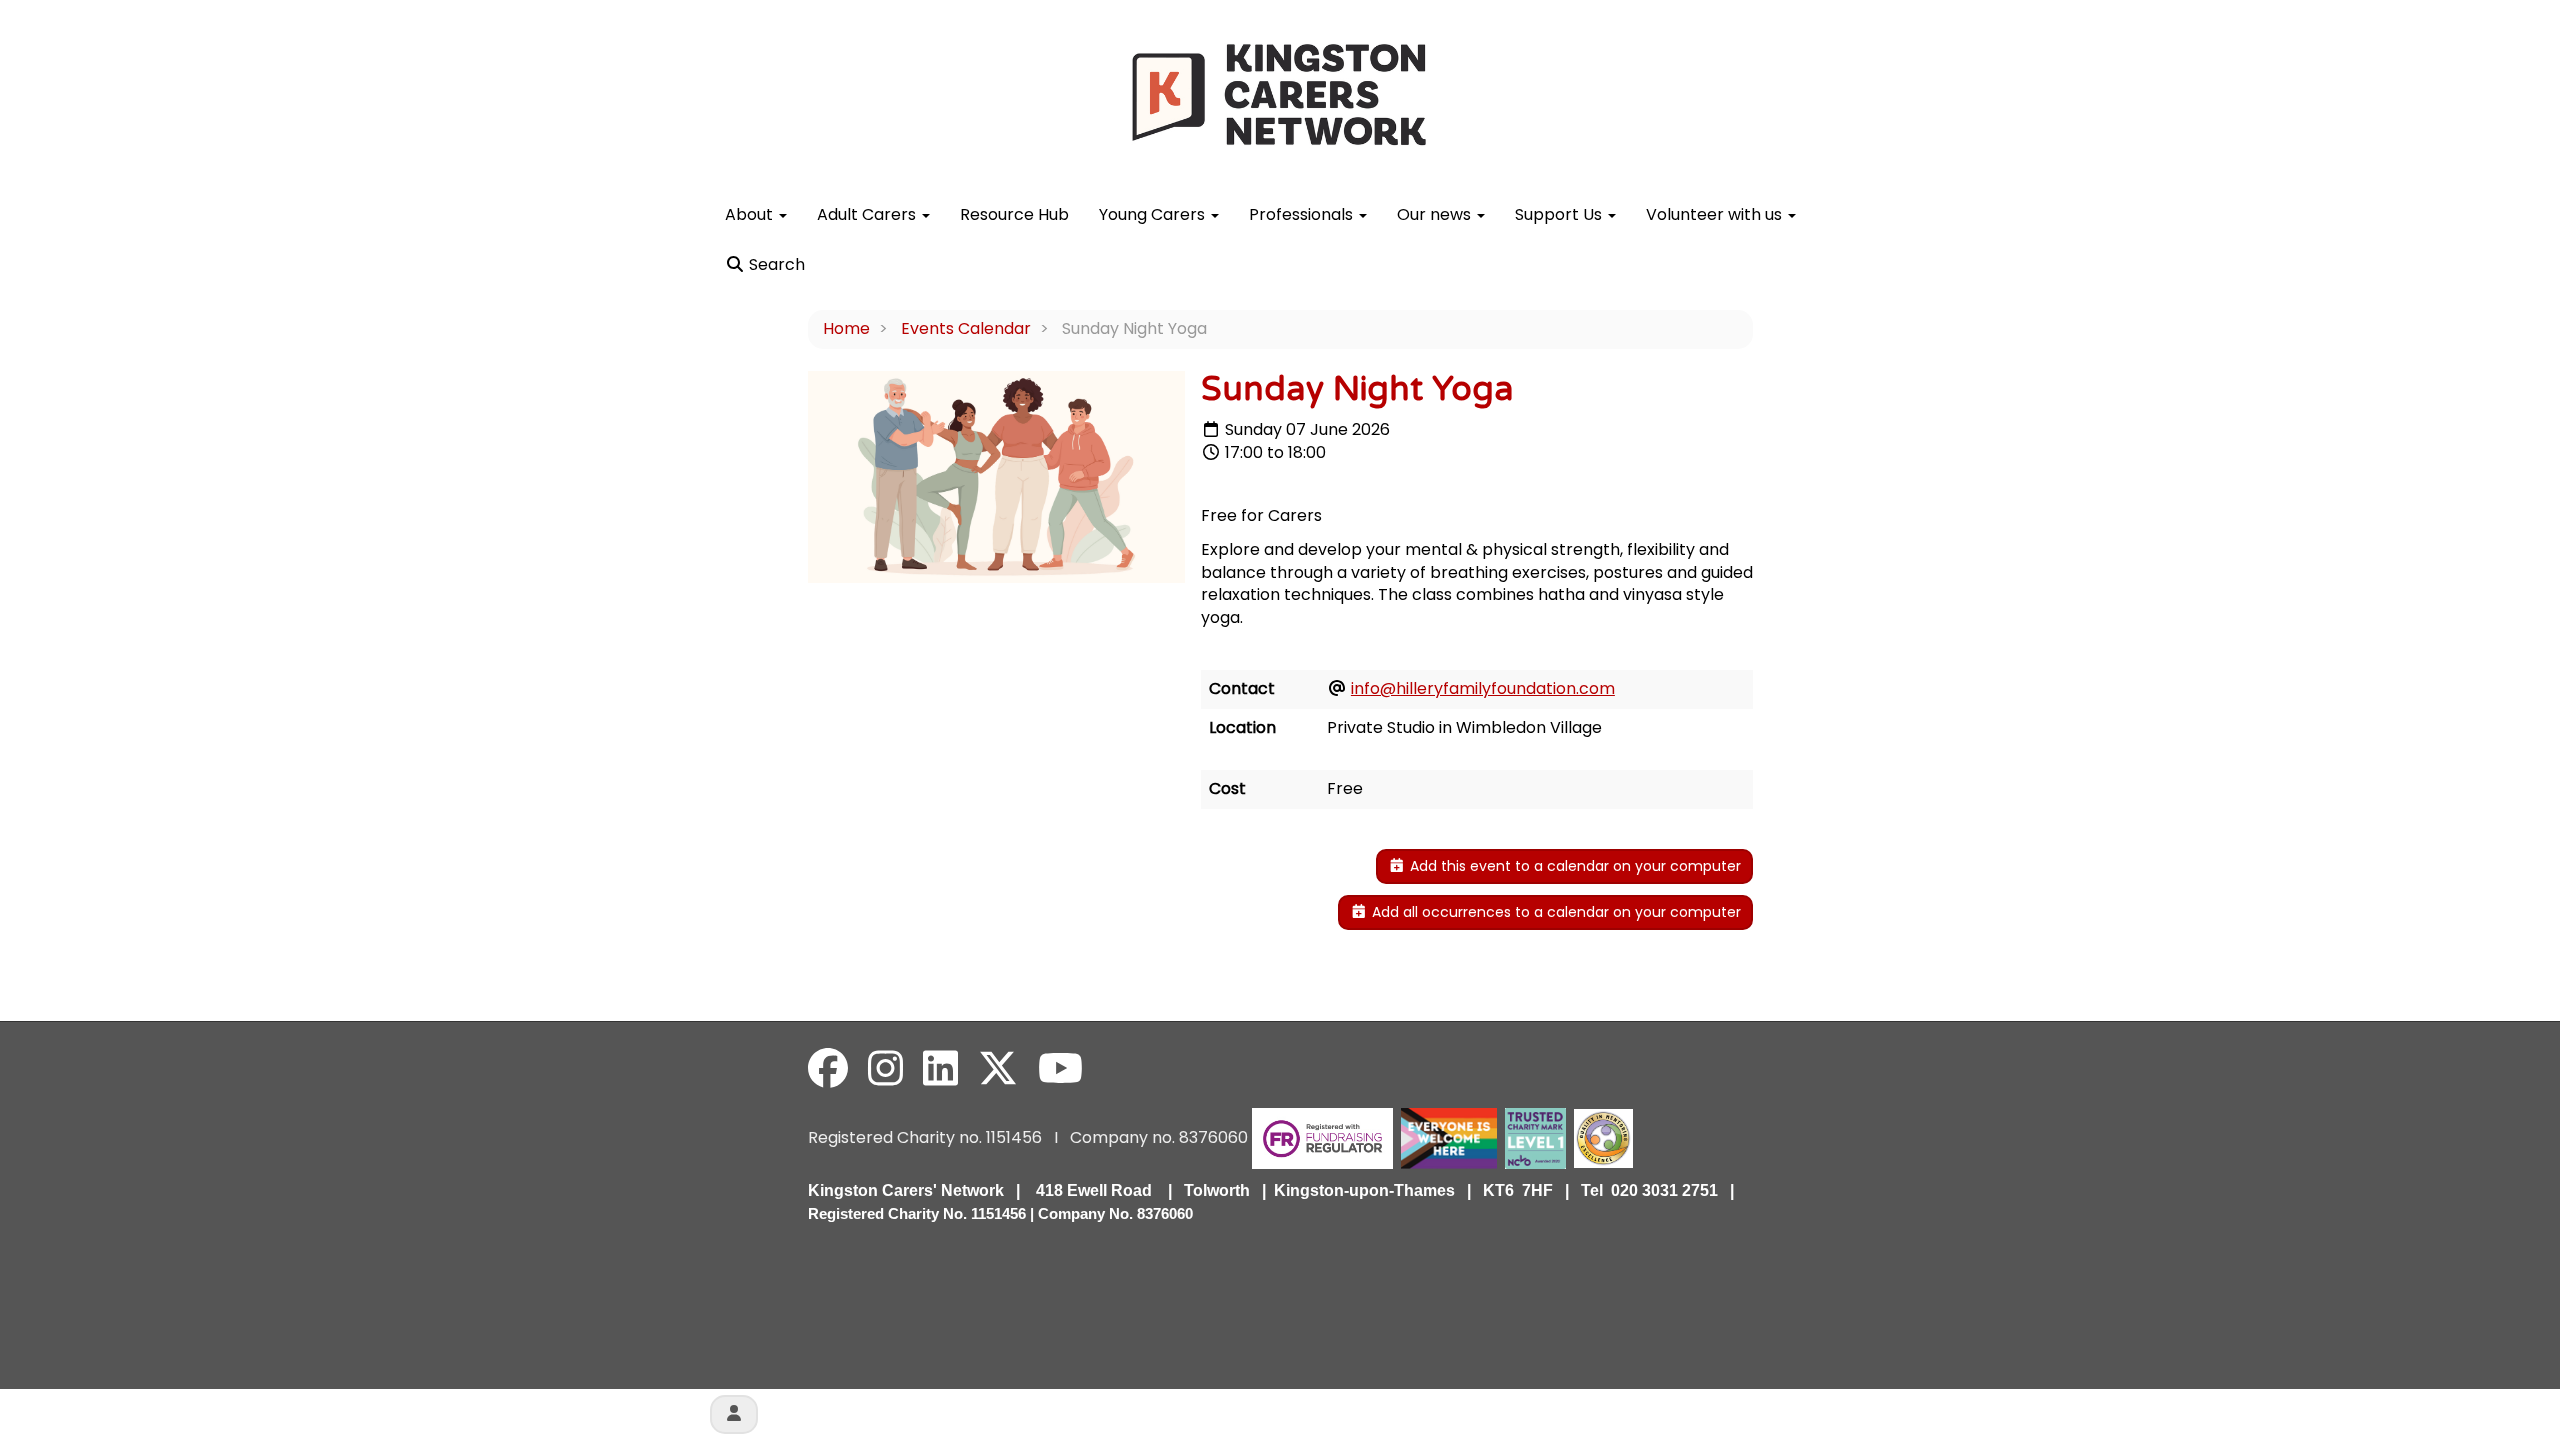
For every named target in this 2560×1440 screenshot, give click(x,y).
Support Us (1560, 214)
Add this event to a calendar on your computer (1573, 866)
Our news (1436, 214)
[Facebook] (828, 1069)
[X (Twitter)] (998, 1069)
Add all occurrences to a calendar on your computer (1554, 912)
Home (846, 328)
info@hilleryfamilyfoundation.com (1483, 688)
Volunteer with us (1716, 214)
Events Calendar (966, 328)
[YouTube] (1060, 1069)
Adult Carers (868, 214)
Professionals (1303, 214)
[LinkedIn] (940, 1069)
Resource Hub (1014, 214)
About (751, 214)
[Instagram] (885, 1069)
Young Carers (1154, 214)
